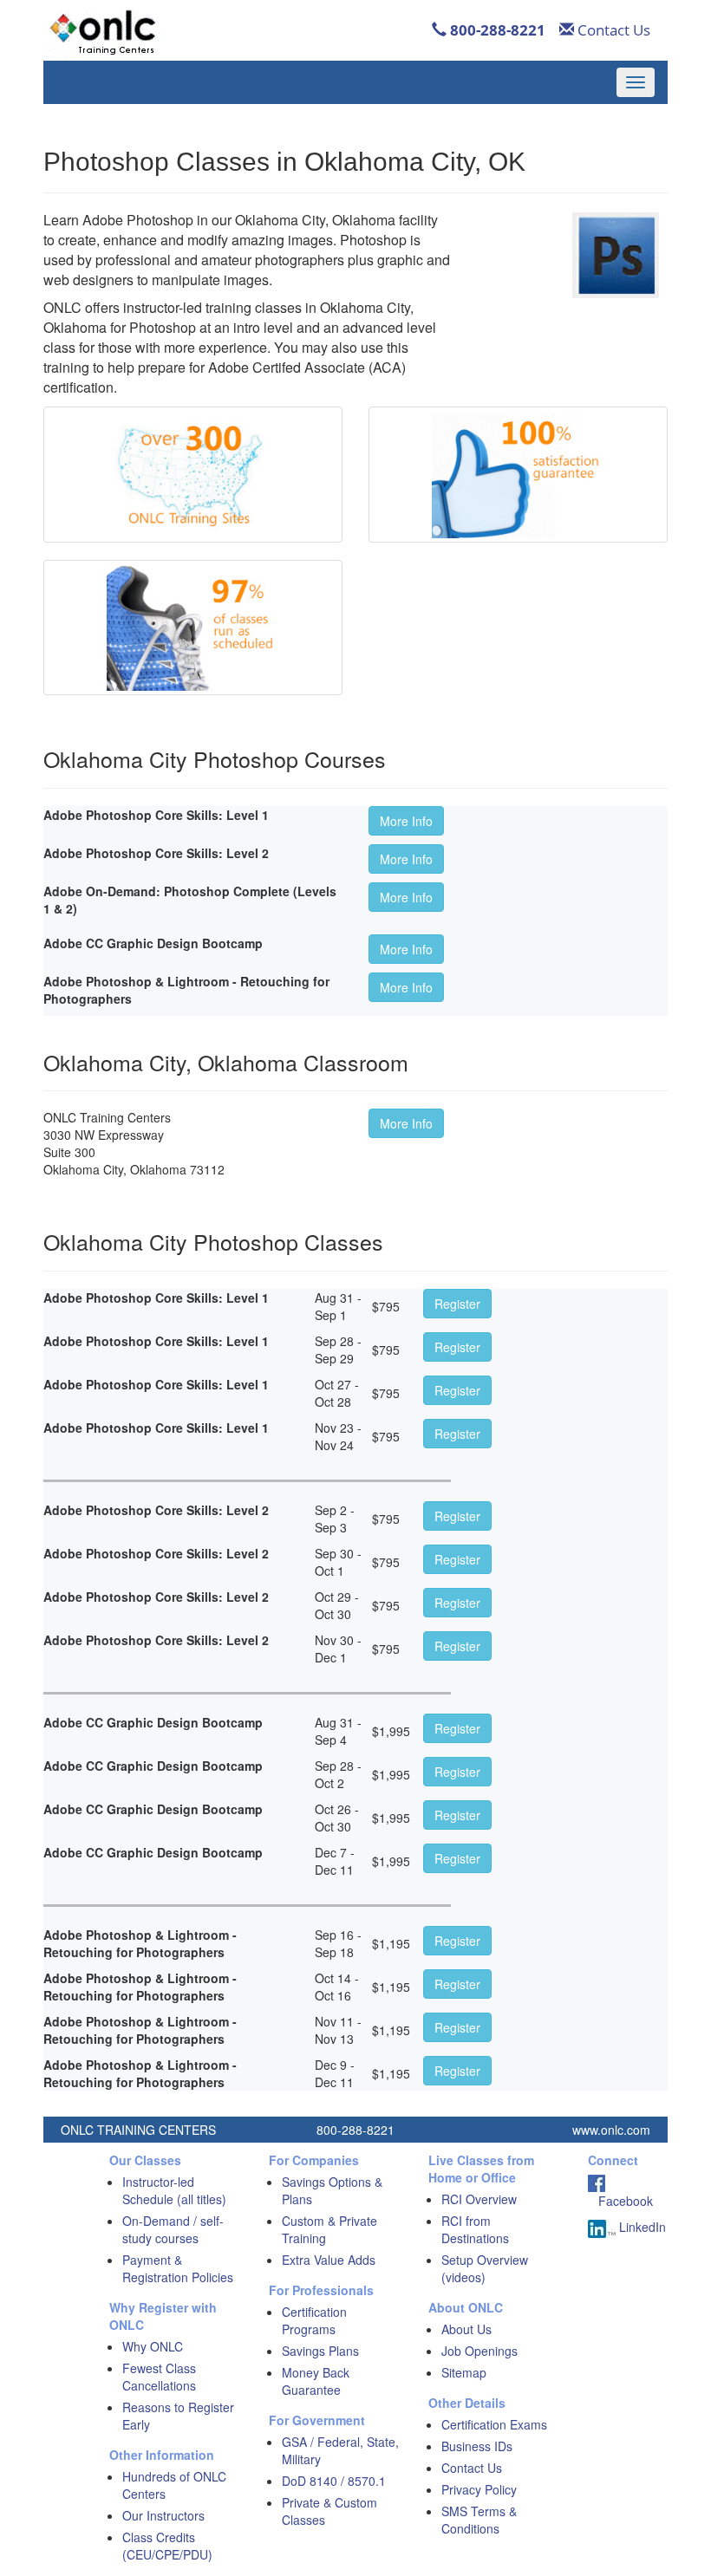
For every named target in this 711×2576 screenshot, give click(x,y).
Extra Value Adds (329, 2260)
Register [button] (457, 1304)
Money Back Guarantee (316, 2381)
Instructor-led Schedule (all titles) (174, 2190)
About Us (466, 2329)
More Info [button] (406, 821)
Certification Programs (314, 2320)
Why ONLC (153, 2346)
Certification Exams (494, 2424)
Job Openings (479, 2351)
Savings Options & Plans (332, 2190)
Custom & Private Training (329, 2229)
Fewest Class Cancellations (159, 2377)
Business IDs (477, 2446)
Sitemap (464, 2372)
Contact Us (612, 30)
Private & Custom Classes (329, 2511)
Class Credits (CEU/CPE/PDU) (167, 2546)
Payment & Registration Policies (178, 2268)
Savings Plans (320, 2351)
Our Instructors (163, 2515)
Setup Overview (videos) (485, 2268)
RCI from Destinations (475, 2229)
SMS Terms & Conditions (479, 2520)
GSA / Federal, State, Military (340, 2450)
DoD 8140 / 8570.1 (334, 2481)
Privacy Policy (479, 2489)
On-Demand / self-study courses (173, 2229)
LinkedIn (641, 2227)
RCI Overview (479, 2199)
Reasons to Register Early (178, 2416)
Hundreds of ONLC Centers (174, 2485)
